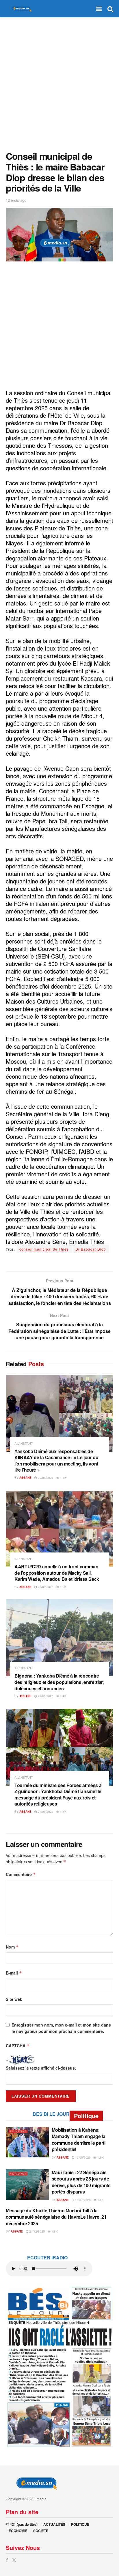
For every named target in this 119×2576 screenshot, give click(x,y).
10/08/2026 (82, 2157)
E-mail (14, 1973)
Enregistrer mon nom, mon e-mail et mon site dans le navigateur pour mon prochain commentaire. (61, 2028)
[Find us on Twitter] (14, 2560)
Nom (12, 1947)
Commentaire (21, 1874)
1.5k (63, 1478)
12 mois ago (16, 200)
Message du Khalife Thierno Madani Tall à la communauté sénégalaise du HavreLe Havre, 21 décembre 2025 (56, 2217)
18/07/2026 (82, 2200)
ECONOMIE (18, 2531)
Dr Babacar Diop (91, 1249)
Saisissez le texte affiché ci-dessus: (41, 2068)
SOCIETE (41, 2531)
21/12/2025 (37, 2231)
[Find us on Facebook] (7, 2560)
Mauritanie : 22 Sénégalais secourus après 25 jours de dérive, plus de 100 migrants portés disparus (81, 2182)
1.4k (63, 1696)
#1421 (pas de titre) (22, 2524)
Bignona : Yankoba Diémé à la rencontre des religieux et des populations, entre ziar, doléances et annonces (59, 1682)
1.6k (100, 2200)
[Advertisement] (59, 83)
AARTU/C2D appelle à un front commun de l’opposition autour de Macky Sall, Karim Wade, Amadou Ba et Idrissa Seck (57, 1573)
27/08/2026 (45, 1812)
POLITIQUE (80, 2524)
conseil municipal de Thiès (44, 1249)
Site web (14, 1999)
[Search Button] (110, 9)
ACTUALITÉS (54, 2524)
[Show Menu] (99, 9)
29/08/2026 (45, 1478)
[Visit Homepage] (20, 9)
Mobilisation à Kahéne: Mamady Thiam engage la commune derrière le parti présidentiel (79, 2139)
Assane (25, 1478)
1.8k (54, 2231)
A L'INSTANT (24, 1443)
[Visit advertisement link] (59, 2367)
